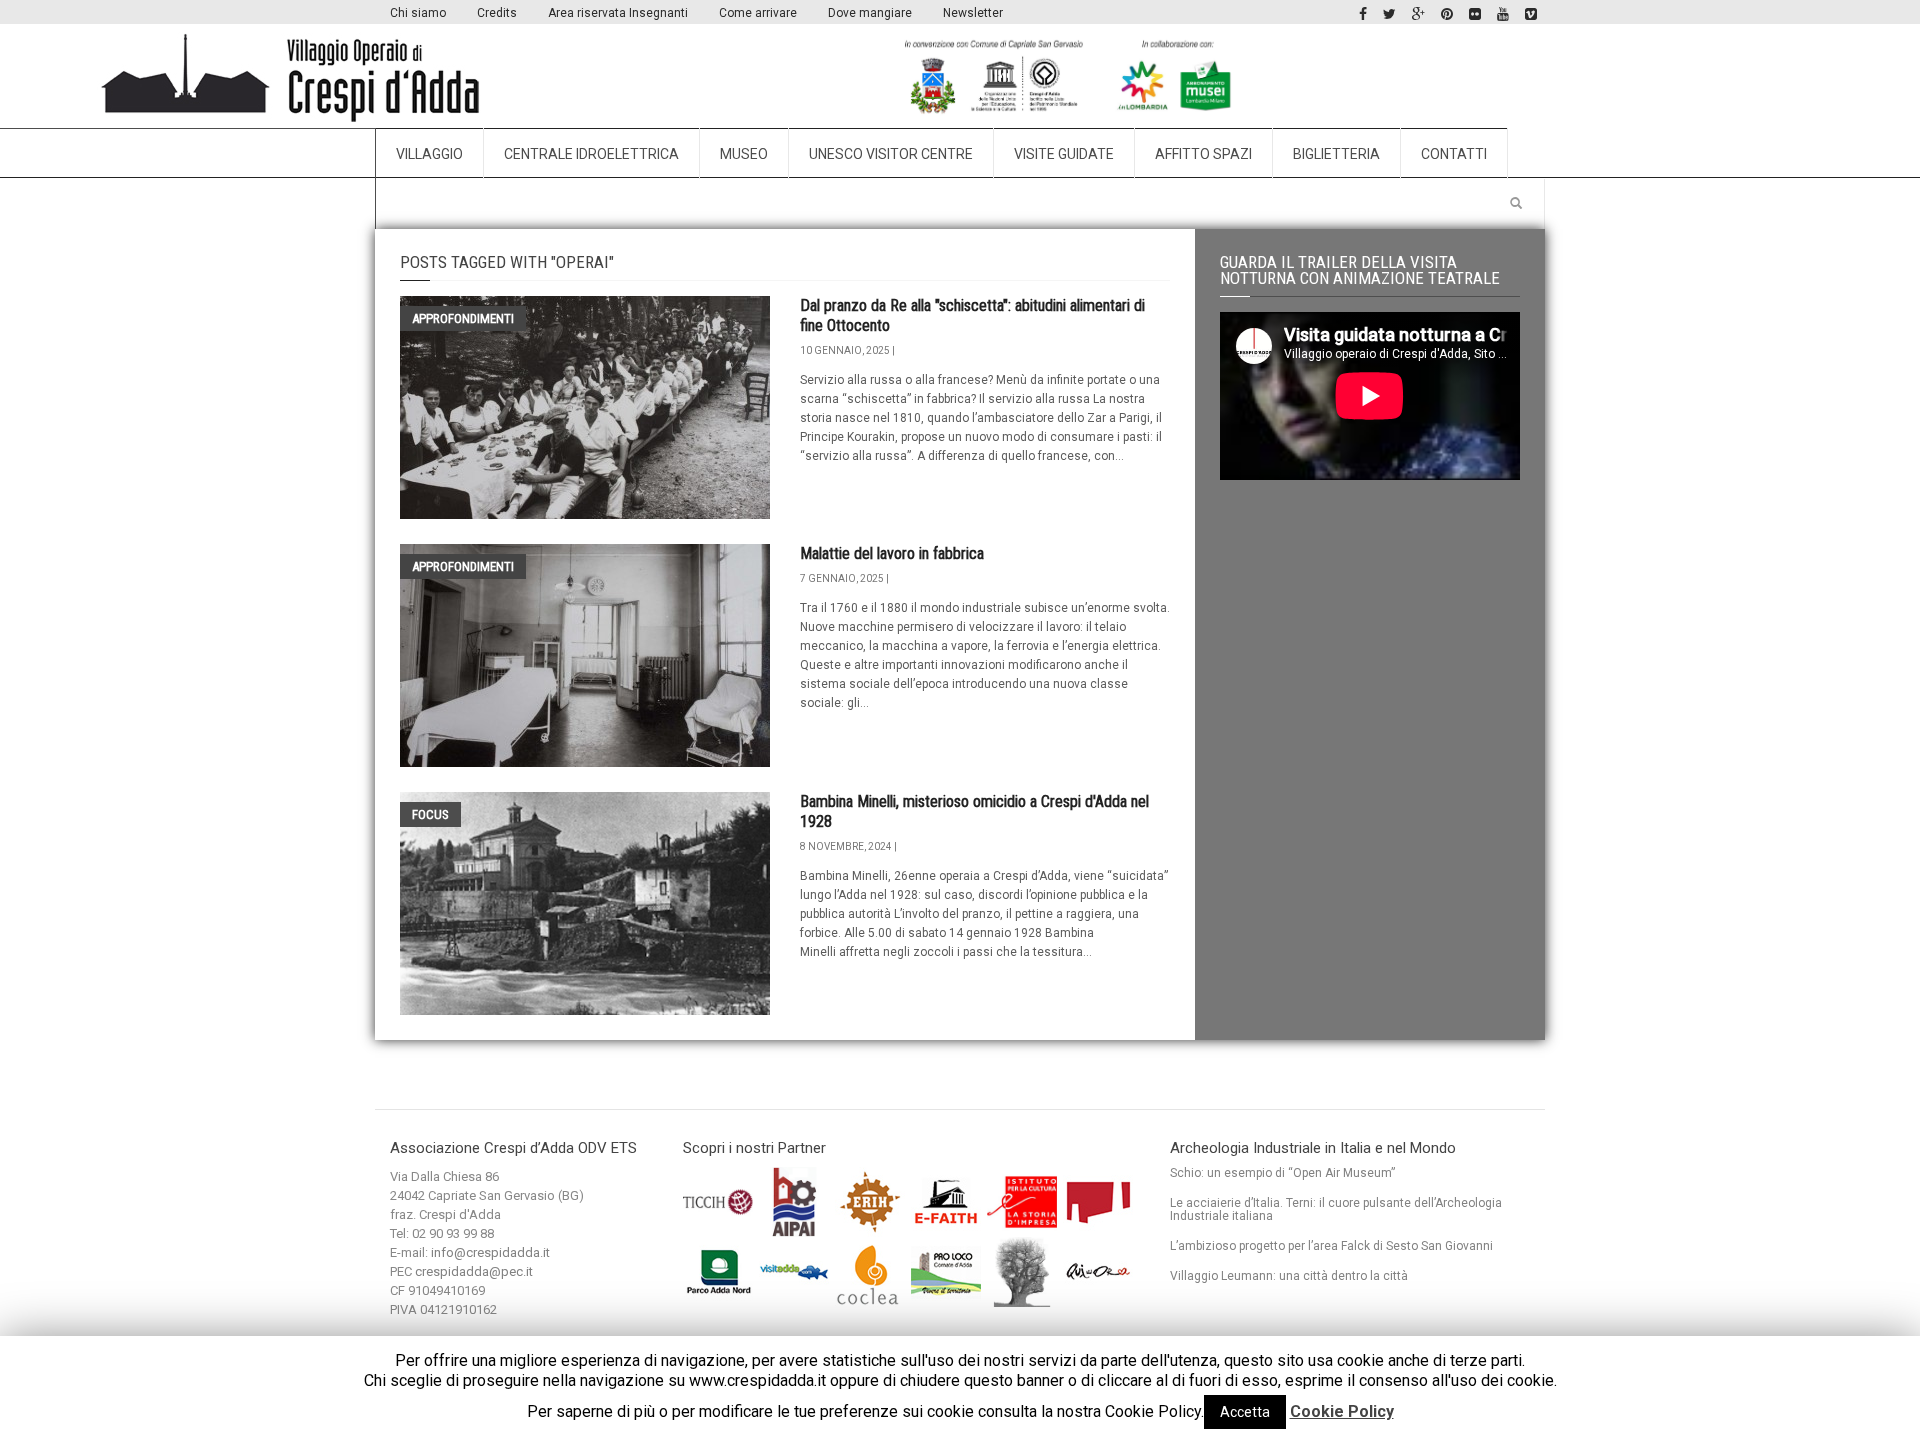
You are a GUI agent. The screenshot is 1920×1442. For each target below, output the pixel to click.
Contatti (1454, 154)
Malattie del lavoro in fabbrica (892, 553)
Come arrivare (758, 13)
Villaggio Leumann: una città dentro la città (1289, 1276)
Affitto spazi (1203, 154)
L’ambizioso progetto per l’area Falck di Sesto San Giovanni (1331, 1246)
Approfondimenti (463, 318)
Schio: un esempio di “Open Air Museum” (1282, 1173)
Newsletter (973, 13)
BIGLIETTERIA (1336, 154)
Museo (744, 154)
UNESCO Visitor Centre (891, 154)
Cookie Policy (1342, 1411)
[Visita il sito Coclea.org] (871, 1270)
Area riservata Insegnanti (618, 13)
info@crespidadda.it (490, 1252)
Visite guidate (1064, 154)
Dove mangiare (870, 13)
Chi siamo (418, 13)
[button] (1516, 204)
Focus (430, 814)
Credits (497, 13)
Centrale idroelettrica (591, 154)
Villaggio (429, 154)
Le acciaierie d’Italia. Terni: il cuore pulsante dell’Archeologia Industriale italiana (1336, 1209)
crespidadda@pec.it (474, 1271)
